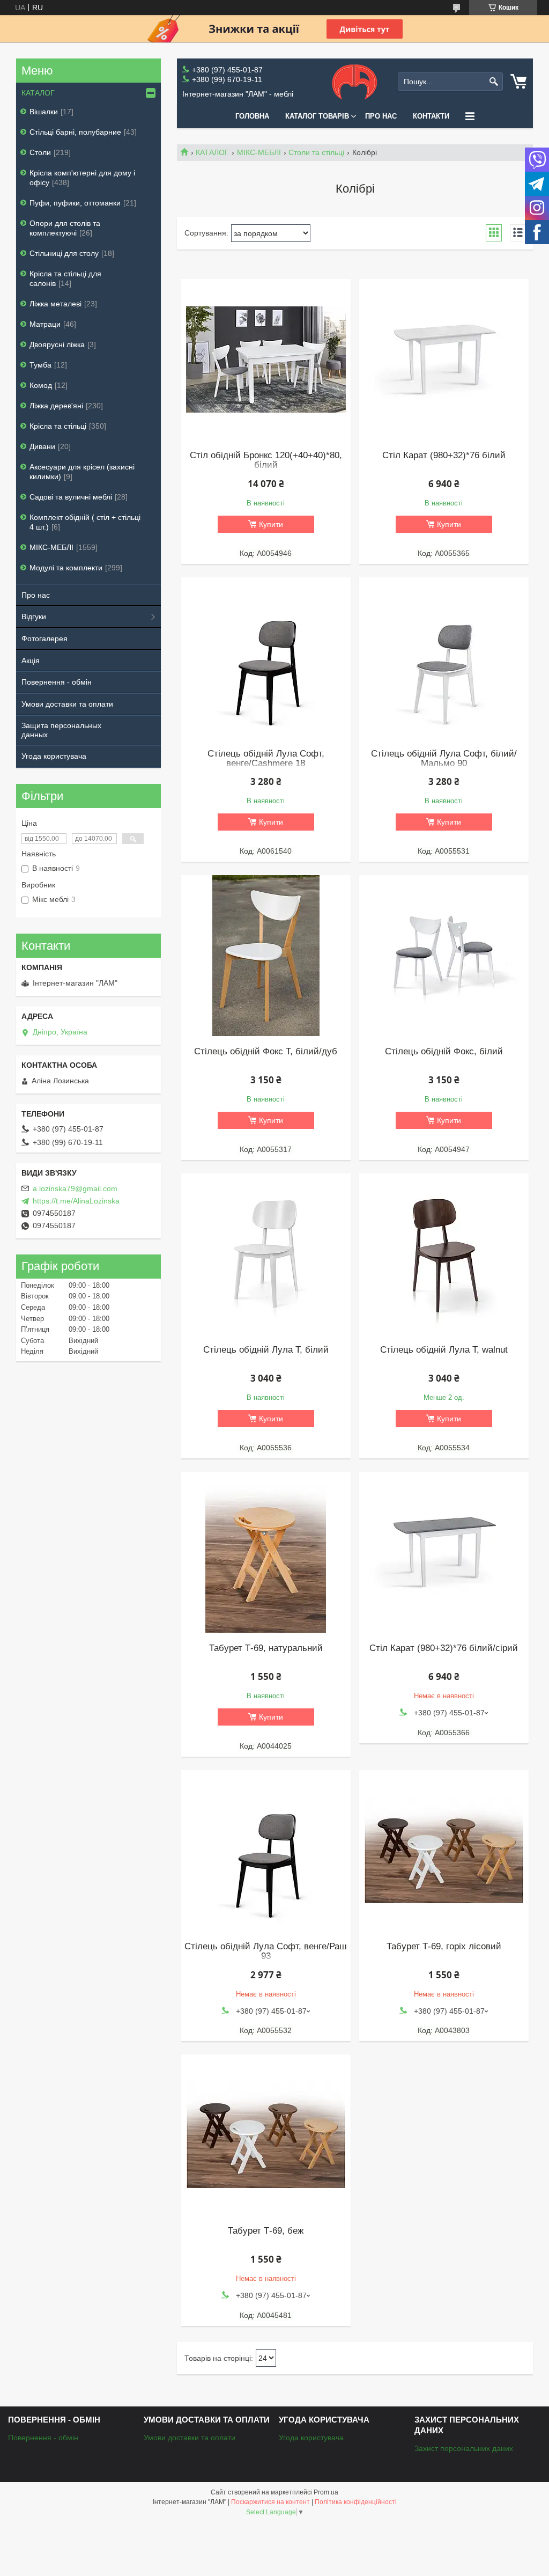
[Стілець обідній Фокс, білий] (444, 956)
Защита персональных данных (61, 730)
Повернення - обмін (57, 682)
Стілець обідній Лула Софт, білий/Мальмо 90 (444, 759)
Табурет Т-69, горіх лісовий (444, 1947)
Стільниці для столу (64, 253)
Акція (31, 660)
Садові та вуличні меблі (71, 497)
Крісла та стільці (58, 426)
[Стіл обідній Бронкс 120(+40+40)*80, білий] (266, 359)
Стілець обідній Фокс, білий (444, 1052)
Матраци (45, 324)
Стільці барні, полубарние (75, 132)
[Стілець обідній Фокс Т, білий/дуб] (266, 956)
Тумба (40, 365)
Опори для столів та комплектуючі (65, 228)
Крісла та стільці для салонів (65, 278)
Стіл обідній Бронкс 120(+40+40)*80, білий (266, 460)
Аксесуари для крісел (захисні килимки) (82, 472)
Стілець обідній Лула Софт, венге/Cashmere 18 (266, 759)
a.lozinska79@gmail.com (75, 1188)
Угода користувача (54, 756)
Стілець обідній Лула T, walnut (444, 1350)
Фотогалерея (44, 639)
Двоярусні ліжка (57, 344)
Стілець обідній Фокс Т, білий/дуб (266, 1052)
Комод (41, 385)
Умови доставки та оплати (67, 704)
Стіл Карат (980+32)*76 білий (444, 456)
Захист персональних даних (464, 2448)
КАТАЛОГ (212, 152)
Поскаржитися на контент (270, 2502)
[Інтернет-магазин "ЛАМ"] (355, 82)
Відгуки (34, 617)
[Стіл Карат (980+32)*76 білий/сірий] (444, 1552)
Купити (271, 524)
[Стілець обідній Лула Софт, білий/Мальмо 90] (444, 658)
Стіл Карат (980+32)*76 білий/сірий (444, 1648)
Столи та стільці (316, 152)
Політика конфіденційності (356, 2502)
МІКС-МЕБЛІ (259, 152)
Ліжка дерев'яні (56, 406)
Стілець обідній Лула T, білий (266, 1350)
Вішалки (44, 112)
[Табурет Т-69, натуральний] (266, 1552)
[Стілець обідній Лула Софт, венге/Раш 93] (266, 1851)
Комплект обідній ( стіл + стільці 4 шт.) (85, 522)
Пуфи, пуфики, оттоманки (75, 203)
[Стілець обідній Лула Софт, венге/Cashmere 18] (266, 658)
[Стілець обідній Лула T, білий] (266, 1254)
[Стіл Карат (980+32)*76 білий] (444, 359)
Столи (40, 152)
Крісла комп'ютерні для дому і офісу (82, 178)
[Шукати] (494, 82)
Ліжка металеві (55, 304)
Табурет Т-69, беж (266, 2231)
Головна (252, 116)
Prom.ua (326, 2492)
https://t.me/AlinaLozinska (76, 1201)
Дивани (42, 446)
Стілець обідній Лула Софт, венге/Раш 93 (266, 1951)
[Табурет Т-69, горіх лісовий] (444, 1851)
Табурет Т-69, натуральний (266, 1648)
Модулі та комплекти (66, 568)
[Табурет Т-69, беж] (266, 2135)
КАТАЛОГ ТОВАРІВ (317, 116)
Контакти (431, 116)
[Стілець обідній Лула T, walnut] (444, 1254)
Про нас (381, 116)
